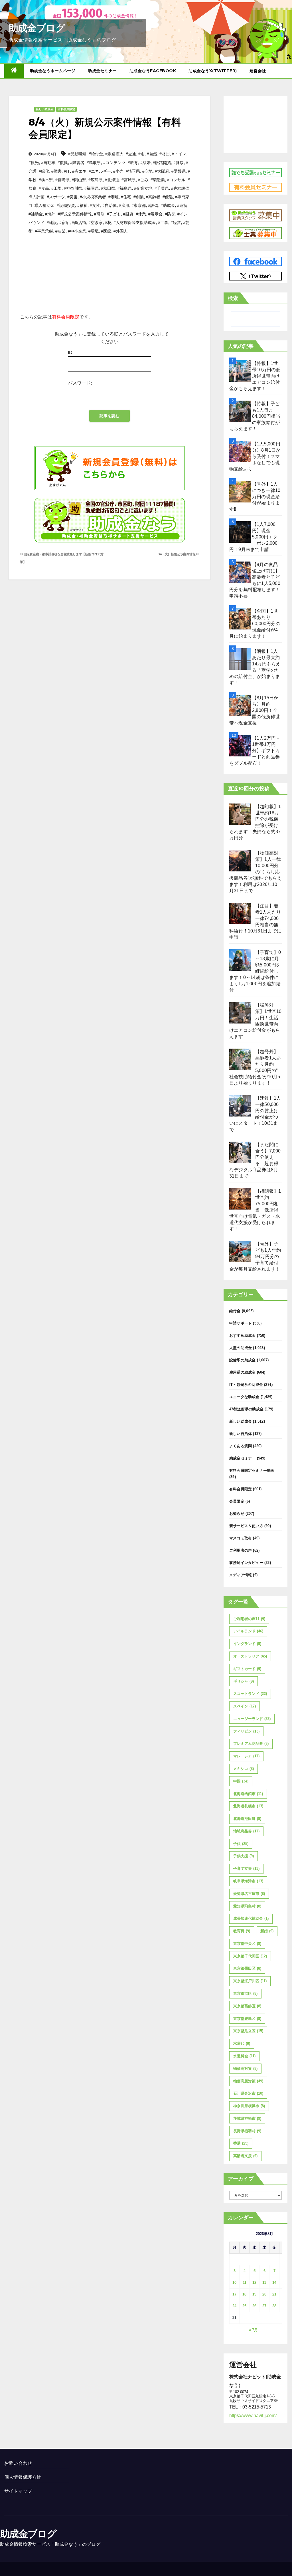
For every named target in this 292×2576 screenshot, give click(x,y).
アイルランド (248, 1631)
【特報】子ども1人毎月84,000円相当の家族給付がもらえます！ (255, 416)
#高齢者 (153, 197)
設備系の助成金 (242, 1360)
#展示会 (155, 214)
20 (264, 2294)
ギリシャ (244, 1681)
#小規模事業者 (93, 197)
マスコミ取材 (241, 1538)
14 (274, 2283)
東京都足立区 (248, 2031)
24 (234, 2306)
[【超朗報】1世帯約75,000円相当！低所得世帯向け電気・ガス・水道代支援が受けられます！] (240, 1199)
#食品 (44, 188)
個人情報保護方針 (23, 2477)
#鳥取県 (94, 163)
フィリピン (246, 1731)
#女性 (95, 205)
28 (274, 2306)
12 (254, 2283)
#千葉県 (162, 188)
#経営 (176, 223)
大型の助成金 (241, 1348)
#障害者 (77, 163)
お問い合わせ (18, 2463)
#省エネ (79, 171)
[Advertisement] (109, 264)
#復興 (63, 163)
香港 (241, 2143)
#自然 (152, 154)
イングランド (247, 1644)
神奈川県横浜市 (249, 2106)
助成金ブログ (37, 28)
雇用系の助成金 (242, 1372)
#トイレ (179, 154)
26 (254, 2306)
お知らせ (237, 1514)
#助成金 (168, 205)
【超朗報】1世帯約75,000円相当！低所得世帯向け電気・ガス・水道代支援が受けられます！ (255, 1210)
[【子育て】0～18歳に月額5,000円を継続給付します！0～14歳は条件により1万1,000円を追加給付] (240, 960)
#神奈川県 (73, 188)
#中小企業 (77, 231)
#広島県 (96, 180)
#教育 (133, 163)
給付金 (235, 1311)
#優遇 (168, 197)
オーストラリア (250, 1656)
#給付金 (96, 154)
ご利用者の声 (241, 1550)
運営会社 (258, 71)
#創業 (139, 197)
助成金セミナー (102, 71)
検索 (233, 298)
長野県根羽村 (247, 2131)
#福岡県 (92, 188)
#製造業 (158, 180)
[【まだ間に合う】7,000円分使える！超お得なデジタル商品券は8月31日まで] (240, 1152)
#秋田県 (108, 188)
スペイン (245, 1706)
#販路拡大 (114, 154)
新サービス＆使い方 (246, 1526)
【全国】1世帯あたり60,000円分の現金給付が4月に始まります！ (255, 624)
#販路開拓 (162, 163)
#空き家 (96, 223)
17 (234, 2294)
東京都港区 (245, 1993)
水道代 (242, 2043)
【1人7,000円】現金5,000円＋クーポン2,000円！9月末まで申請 (254, 537)
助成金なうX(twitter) (213, 71)
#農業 (60, 231)
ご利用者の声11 (249, 1619)
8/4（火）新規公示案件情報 (177, 554)
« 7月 (253, 2330)
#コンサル (176, 180)
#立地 (147, 171)
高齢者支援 (245, 2156)
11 (245, 2283)
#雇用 (124, 205)
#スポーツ (56, 197)
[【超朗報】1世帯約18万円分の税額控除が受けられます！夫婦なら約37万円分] (240, 814)
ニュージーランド (252, 1719)
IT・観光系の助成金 (246, 1385)
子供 (241, 1844)
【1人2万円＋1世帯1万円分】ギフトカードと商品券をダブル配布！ (255, 751)
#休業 (141, 214)
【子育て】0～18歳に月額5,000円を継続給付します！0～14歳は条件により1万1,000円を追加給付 (255, 971)
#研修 (99, 214)
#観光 (34, 163)
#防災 (170, 214)
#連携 (182, 205)
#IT (67, 171)
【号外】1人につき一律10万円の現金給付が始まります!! (255, 497)
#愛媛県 (179, 171)
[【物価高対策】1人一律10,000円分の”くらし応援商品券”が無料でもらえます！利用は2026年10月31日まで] (240, 861)
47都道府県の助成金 (246, 1409)
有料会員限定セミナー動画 (252, 1470)
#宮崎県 (62, 180)
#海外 (50, 214)
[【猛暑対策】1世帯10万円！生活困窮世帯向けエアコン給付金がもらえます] (240, 1013)
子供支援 (244, 1856)
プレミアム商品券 (251, 1744)
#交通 (131, 154)
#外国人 (121, 231)
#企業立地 (143, 188)
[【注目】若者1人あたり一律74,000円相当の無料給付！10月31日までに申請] (240, 913)
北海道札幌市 (248, 1806)
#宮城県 (129, 180)
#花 (108, 223)
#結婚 (145, 163)
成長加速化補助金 (251, 1918)
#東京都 (139, 205)
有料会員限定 (66, 109)
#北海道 (112, 180)
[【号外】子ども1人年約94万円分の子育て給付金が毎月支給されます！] (240, 1252)
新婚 (267, 1931)
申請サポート (241, 1323)
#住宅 (126, 197)
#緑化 (44, 171)
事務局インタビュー (246, 1563)
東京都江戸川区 (250, 1981)
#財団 (165, 154)
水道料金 (244, 2056)
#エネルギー (100, 171)
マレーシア (246, 1756)
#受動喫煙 (77, 154)
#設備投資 (66, 205)
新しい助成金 (44, 109)
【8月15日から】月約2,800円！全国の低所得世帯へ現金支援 (255, 710)
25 (244, 2306)
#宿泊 (64, 223)
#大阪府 (162, 171)
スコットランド (250, 1694)
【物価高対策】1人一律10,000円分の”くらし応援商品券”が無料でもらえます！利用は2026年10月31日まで (255, 872)
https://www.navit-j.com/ (253, 2415)
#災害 (72, 197)
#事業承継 (44, 231)
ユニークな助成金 (244, 1397)
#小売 (118, 171)
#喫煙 (113, 197)
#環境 (94, 231)
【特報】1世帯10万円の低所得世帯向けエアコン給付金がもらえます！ (255, 376)
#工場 (56, 188)
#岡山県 (79, 180)
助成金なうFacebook (153, 71)
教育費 (242, 1931)
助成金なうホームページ (53, 71)
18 (244, 2294)
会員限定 (237, 1501)
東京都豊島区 (247, 2019)
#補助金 (36, 214)
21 (274, 2294)
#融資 (128, 214)
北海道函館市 (248, 1794)
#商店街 (79, 223)
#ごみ (143, 180)
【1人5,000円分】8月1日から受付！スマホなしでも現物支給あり (255, 456)
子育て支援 (246, 1869)
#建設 (52, 223)
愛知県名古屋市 (249, 1894)
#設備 (153, 205)
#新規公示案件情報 (75, 214)
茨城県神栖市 (247, 2118)
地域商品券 (246, 1831)
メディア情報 (241, 1575)
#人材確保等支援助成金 (135, 223)
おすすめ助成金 (242, 1336)
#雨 (141, 154)
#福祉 (82, 205)
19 (254, 2294)
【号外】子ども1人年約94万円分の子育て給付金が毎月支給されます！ (255, 1256)
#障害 (56, 171)
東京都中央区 (247, 1944)
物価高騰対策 (248, 2081)
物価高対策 (245, 2069)
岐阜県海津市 (248, 1881)
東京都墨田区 (247, 1968)
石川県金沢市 (248, 2093)
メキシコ (244, 1769)
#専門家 (182, 197)
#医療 (106, 231)
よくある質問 (241, 1446)
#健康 (179, 163)
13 (264, 2283)
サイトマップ (18, 2491)
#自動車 (48, 163)
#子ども (114, 214)
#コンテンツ (114, 163)
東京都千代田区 (250, 1956)
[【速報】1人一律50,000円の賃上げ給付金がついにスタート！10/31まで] (240, 1106)
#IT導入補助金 (41, 205)
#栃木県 (46, 180)
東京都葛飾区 (247, 2006)
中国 (241, 1781)
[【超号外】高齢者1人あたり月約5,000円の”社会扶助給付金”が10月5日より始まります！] (240, 1059)
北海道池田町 (247, 1819)
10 (234, 2283)
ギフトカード (247, 1669)
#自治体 (109, 205)
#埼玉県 (133, 171)
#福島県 (125, 188)
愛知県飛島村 (247, 1906)
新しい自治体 (241, 1434)
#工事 (163, 223)
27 (264, 2306)
